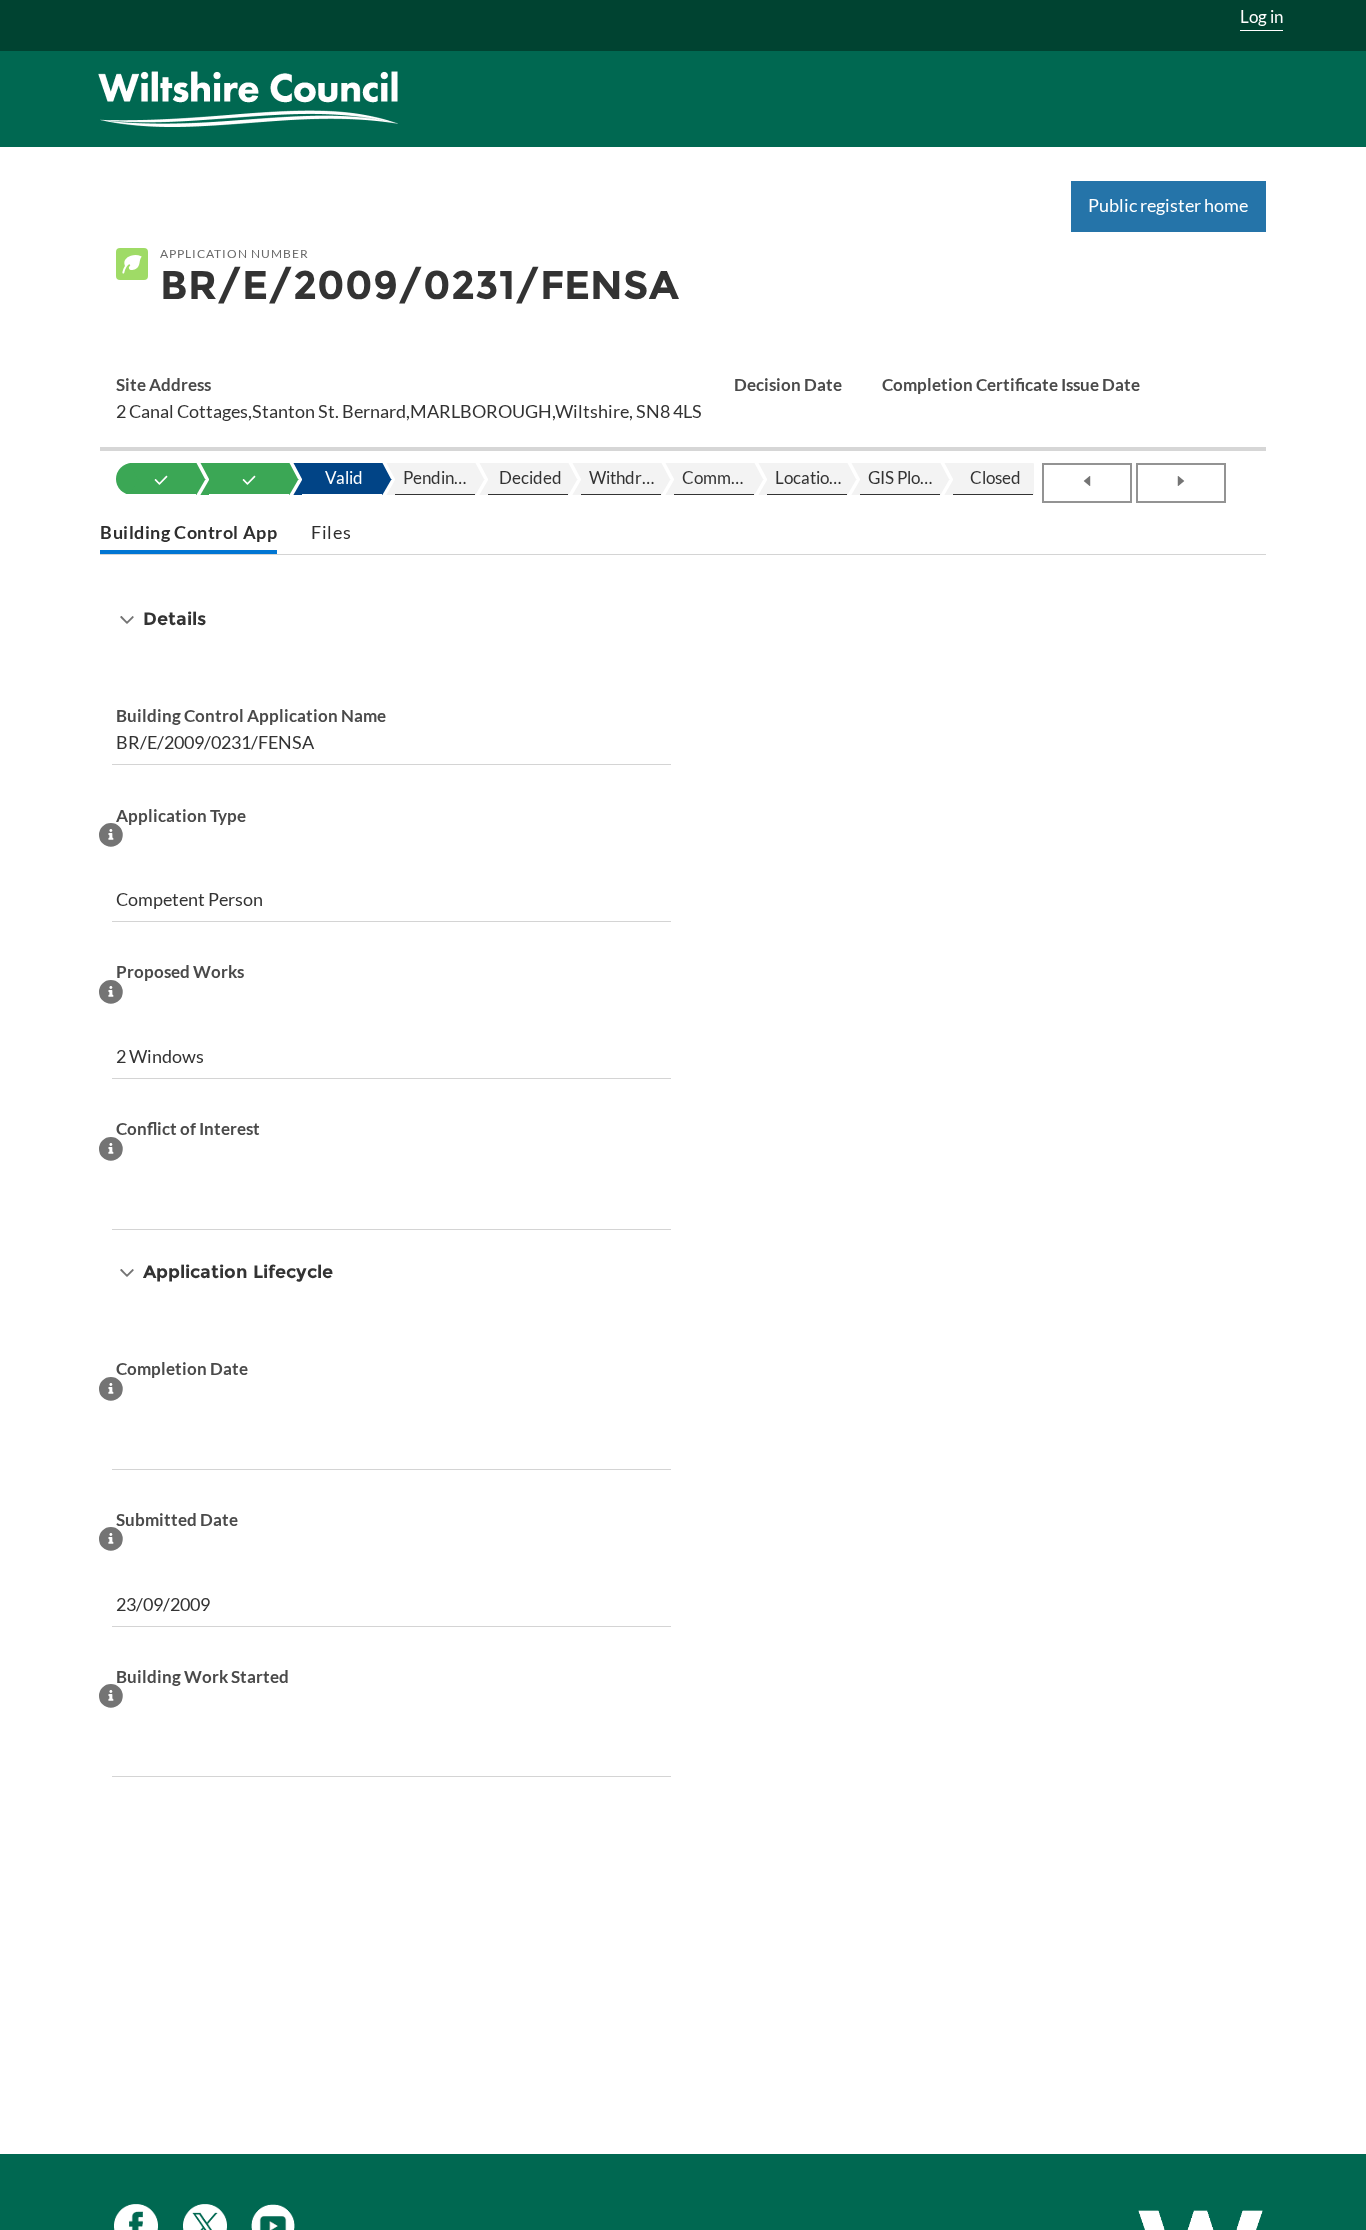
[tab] (188, 534)
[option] (161, 479)
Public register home (1168, 205)
